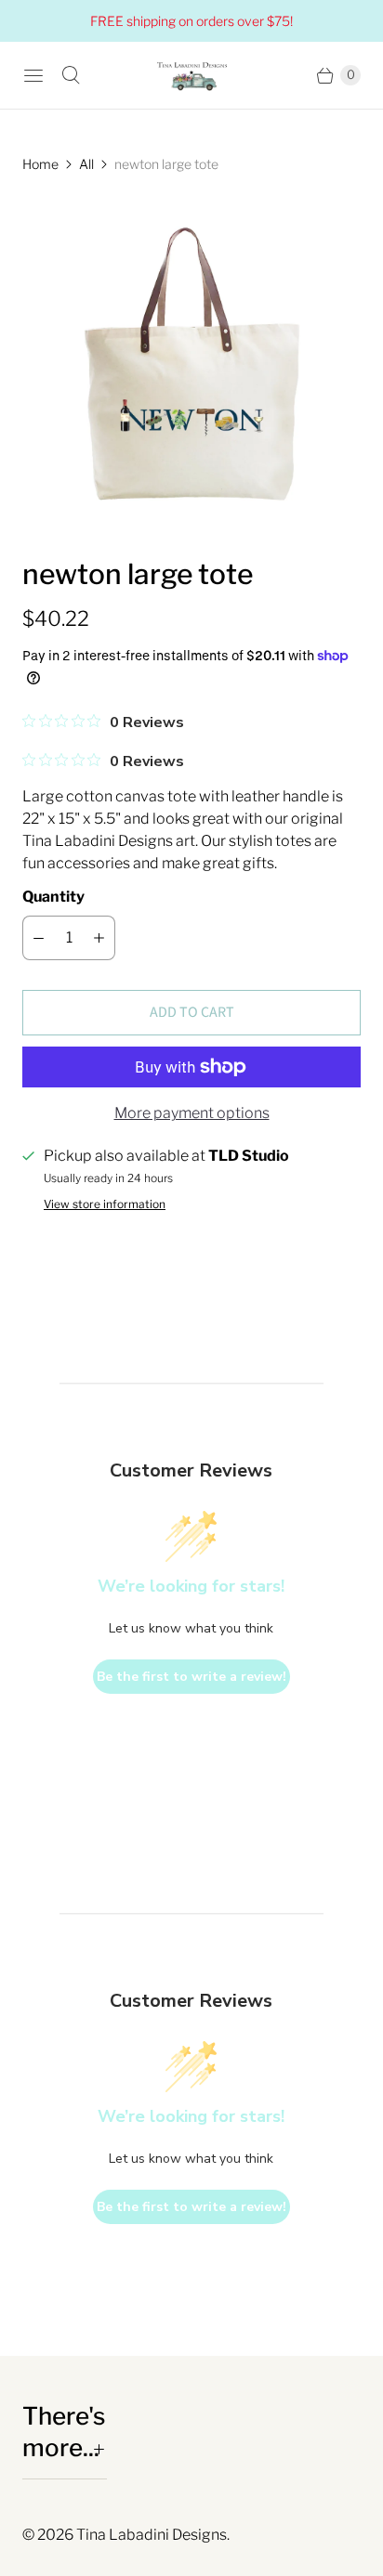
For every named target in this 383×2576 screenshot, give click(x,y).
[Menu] (33, 75)
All (86, 164)
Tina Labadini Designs (152, 2535)
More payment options (192, 1113)
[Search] (71, 75)
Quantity (53, 897)
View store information (105, 1204)
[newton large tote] (191, 365)
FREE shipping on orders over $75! (191, 21)
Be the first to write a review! (191, 1677)
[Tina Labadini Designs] (191, 75)
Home (40, 164)
